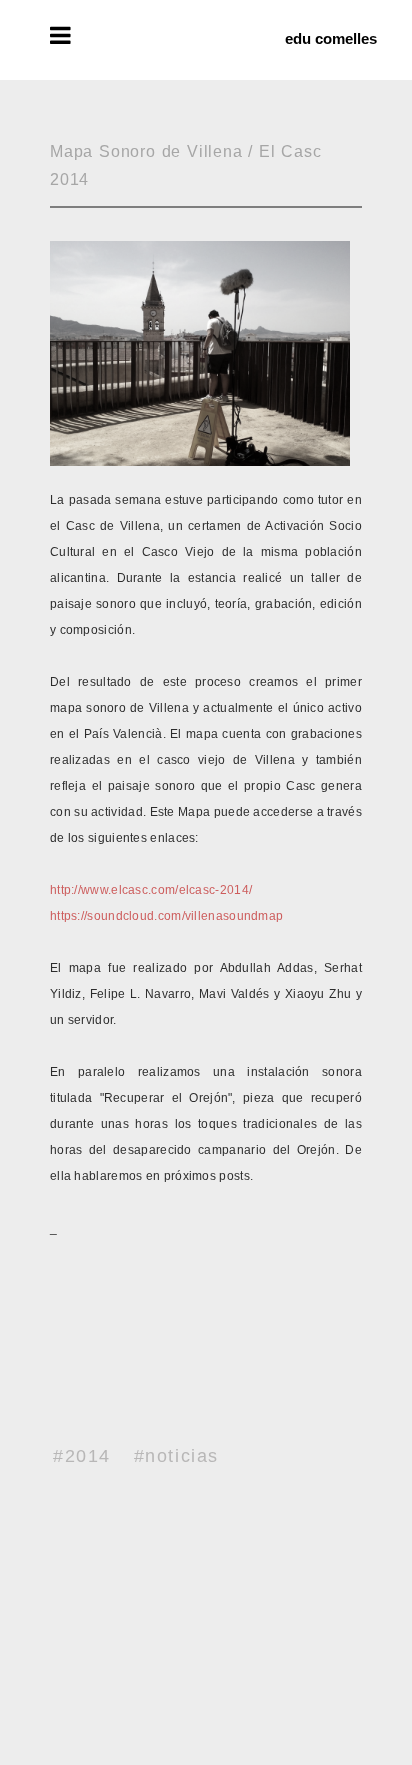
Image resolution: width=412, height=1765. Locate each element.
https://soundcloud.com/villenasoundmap (166, 916)
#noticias (176, 1456)
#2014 (82, 1456)
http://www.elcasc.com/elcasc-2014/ (151, 890)
